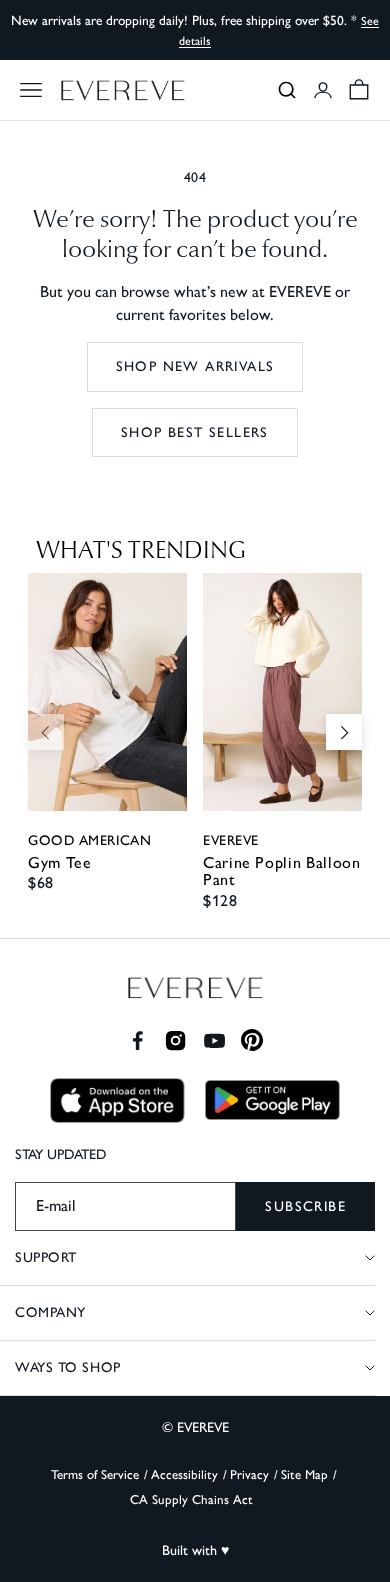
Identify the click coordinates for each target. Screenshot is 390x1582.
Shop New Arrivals (195, 366)
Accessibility (184, 1474)
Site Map (304, 1474)
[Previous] (46, 732)
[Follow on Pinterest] (252, 1040)
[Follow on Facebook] (137, 1040)
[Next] (344, 732)
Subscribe (305, 1206)
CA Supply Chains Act (191, 1499)
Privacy (249, 1474)
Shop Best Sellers (195, 432)
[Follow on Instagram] (175, 1040)
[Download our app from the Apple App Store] (117, 1100)
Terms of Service (95, 1474)
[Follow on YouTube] (214, 1040)
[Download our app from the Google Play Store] (272, 1100)
